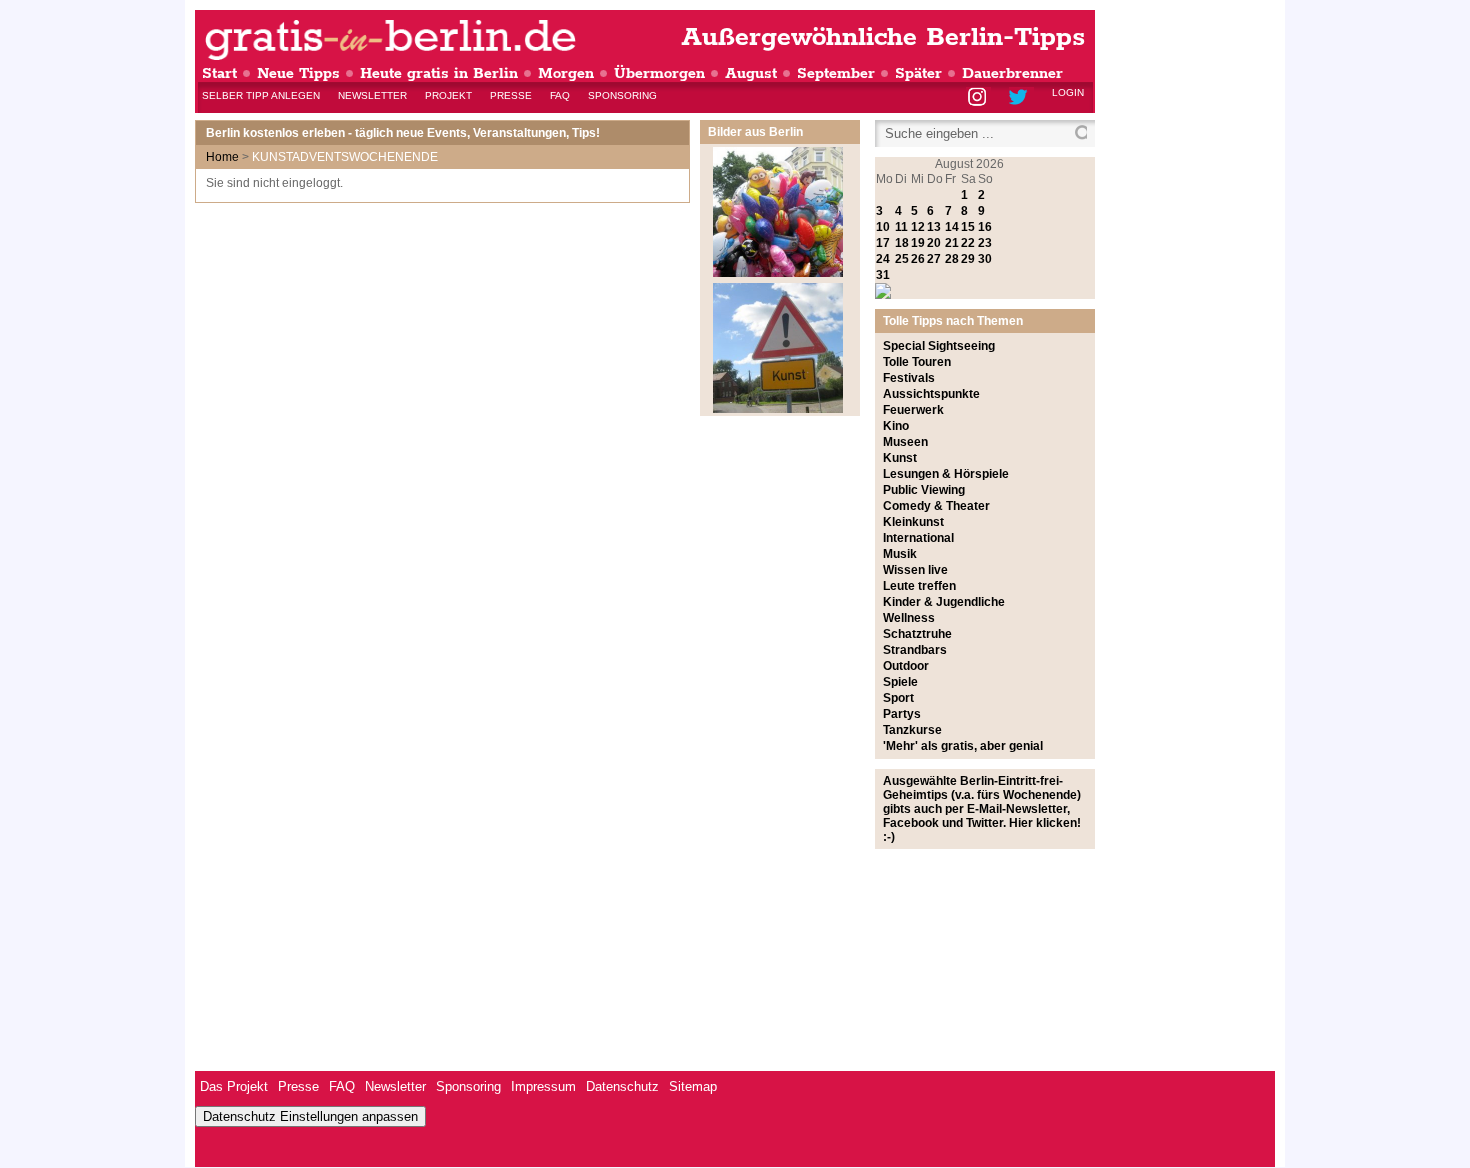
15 (968, 227)
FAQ (560, 95)
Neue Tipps (298, 73)
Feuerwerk (913, 410)
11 (901, 227)
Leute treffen (919, 586)
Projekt (448, 95)
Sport (898, 698)
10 (883, 227)
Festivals (909, 378)
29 (968, 259)
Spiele (900, 682)
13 (934, 227)
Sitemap (693, 1086)
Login (1068, 92)
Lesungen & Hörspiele (946, 474)
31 (883, 275)
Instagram (978, 98)
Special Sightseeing (939, 346)
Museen (905, 442)
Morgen (566, 73)
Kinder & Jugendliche (944, 602)
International (918, 538)
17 (883, 243)
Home (222, 157)
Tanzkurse (912, 730)
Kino (896, 426)
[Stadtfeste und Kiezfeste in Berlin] (778, 273)
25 (902, 259)
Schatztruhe (917, 634)
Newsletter (372, 95)
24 (883, 259)
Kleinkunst (913, 522)
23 (985, 243)
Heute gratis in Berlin (439, 73)
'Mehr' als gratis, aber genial (963, 746)
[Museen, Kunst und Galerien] (778, 409)
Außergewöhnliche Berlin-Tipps (883, 37)
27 (934, 259)
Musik (900, 554)
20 (934, 243)
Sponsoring (622, 95)
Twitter (1021, 98)
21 (952, 243)
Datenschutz (622, 1086)
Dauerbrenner (1012, 73)
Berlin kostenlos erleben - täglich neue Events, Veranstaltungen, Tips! (403, 133)
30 (985, 259)
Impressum (543, 1086)
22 (968, 243)
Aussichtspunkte (931, 394)
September (836, 73)
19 (918, 243)
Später (918, 73)
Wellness (909, 618)
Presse (511, 95)
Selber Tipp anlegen (261, 95)
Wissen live (915, 570)
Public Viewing (924, 490)
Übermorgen (659, 73)
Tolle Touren (917, 362)
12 (918, 227)
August (751, 73)
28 (952, 259)
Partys (902, 714)
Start (219, 73)
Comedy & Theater (936, 506)
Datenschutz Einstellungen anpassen (310, 1116)
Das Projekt (234, 1086)
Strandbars (915, 650)
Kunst (900, 458)
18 (902, 243)
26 (918, 259)
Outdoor (906, 666)
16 (985, 227)
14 (952, 227)
